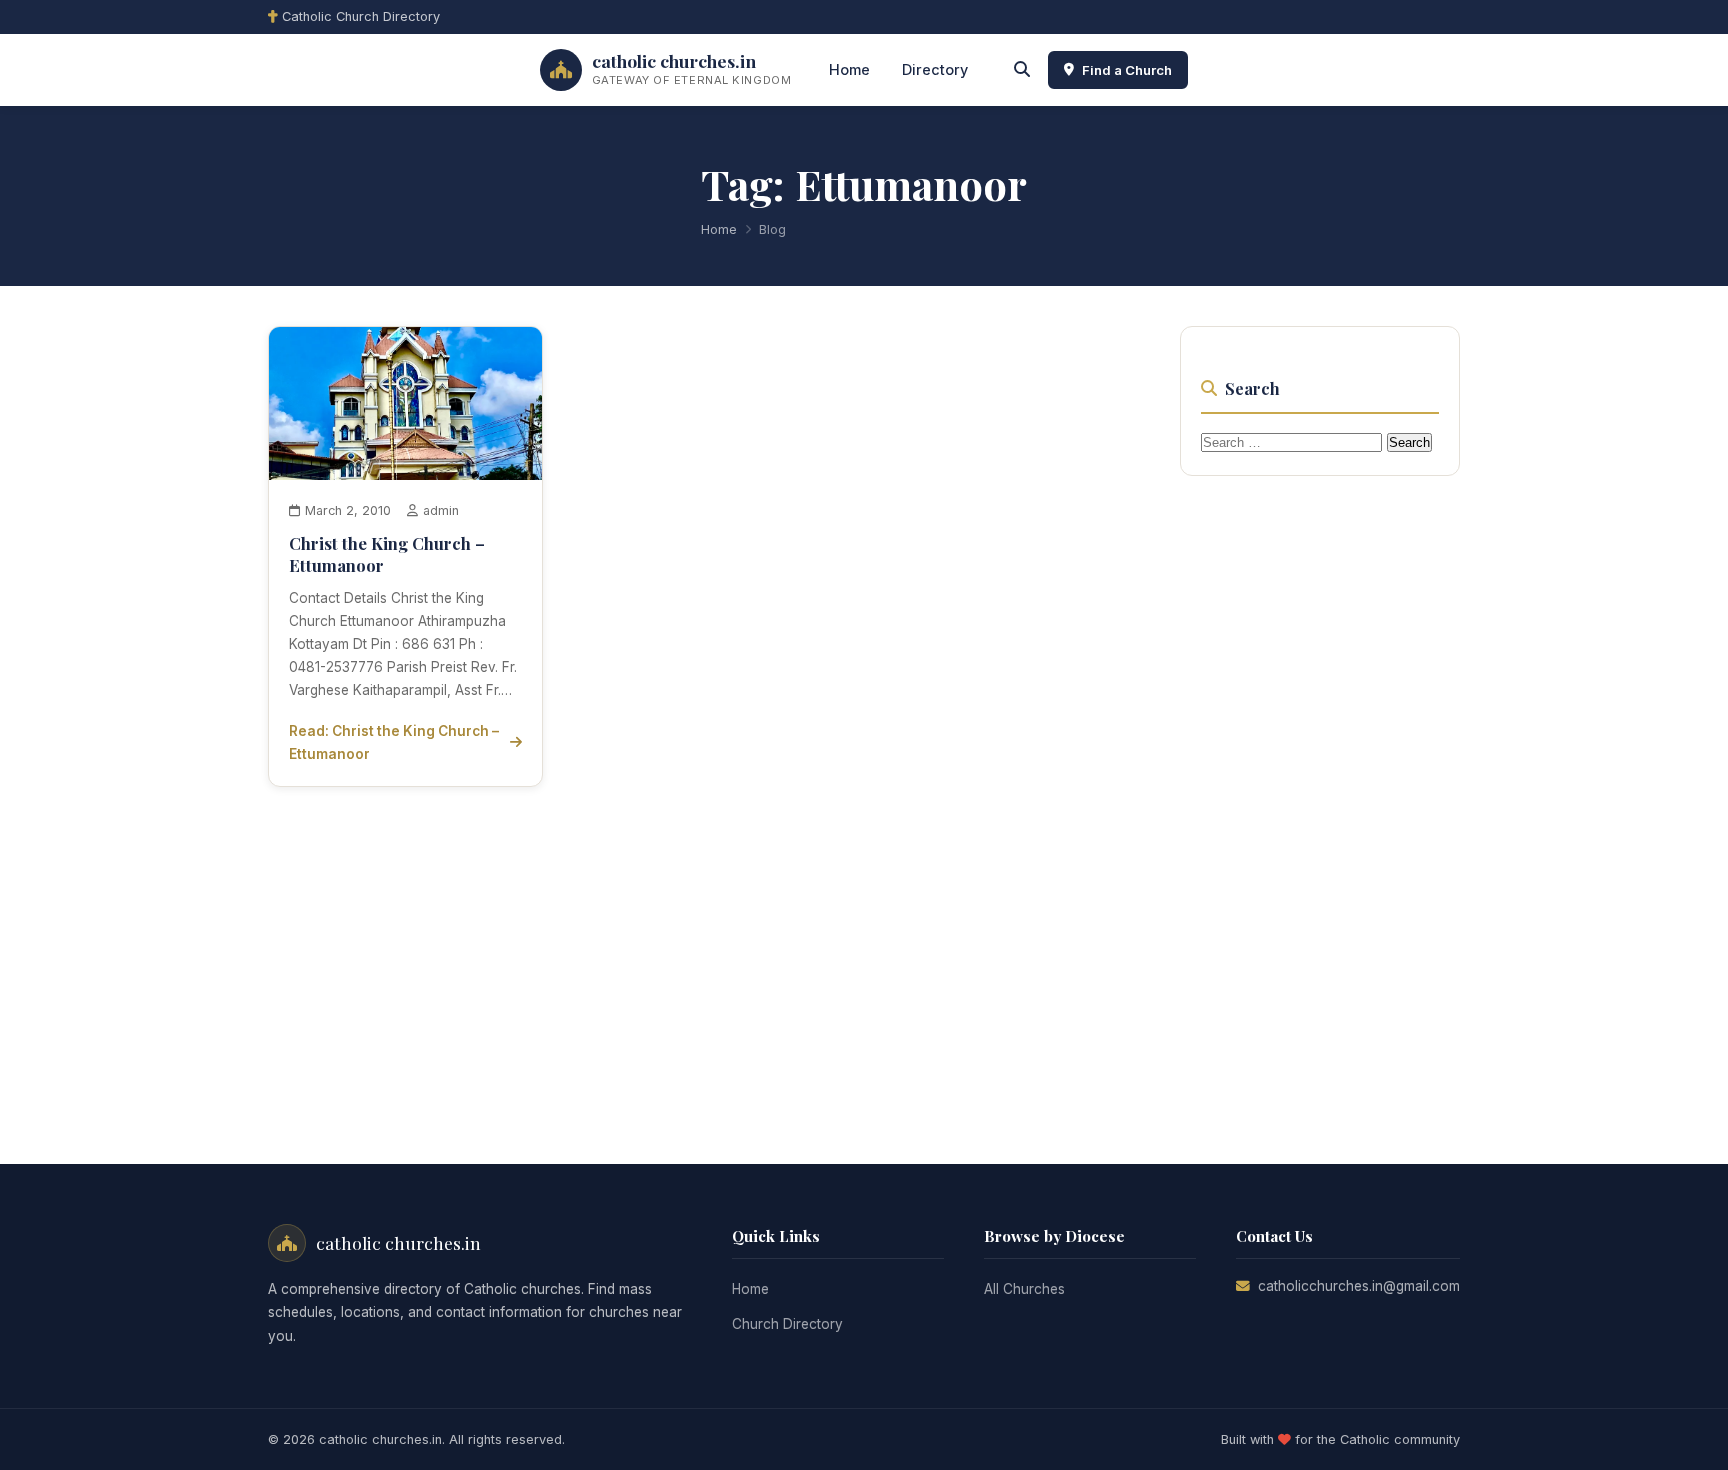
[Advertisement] (1330, 796)
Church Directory (787, 1324)
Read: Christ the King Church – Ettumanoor (394, 742)
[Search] (1022, 70)
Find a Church (1127, 70)
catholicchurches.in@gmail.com (1359, 1286)
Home (849, 69)
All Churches (1024, 1289)
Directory (935, 69)
